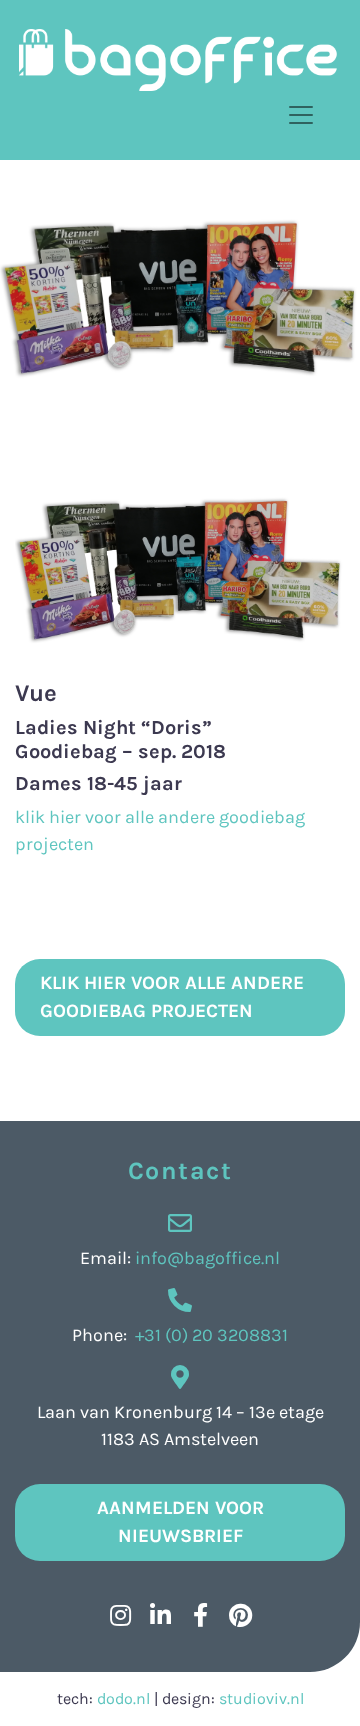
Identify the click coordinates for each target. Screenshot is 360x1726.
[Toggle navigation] (301, 115)
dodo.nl (123, 1698)
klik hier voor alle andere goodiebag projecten (172, 997)
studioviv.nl (261, 1698)
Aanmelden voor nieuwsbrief (180, 1522)
